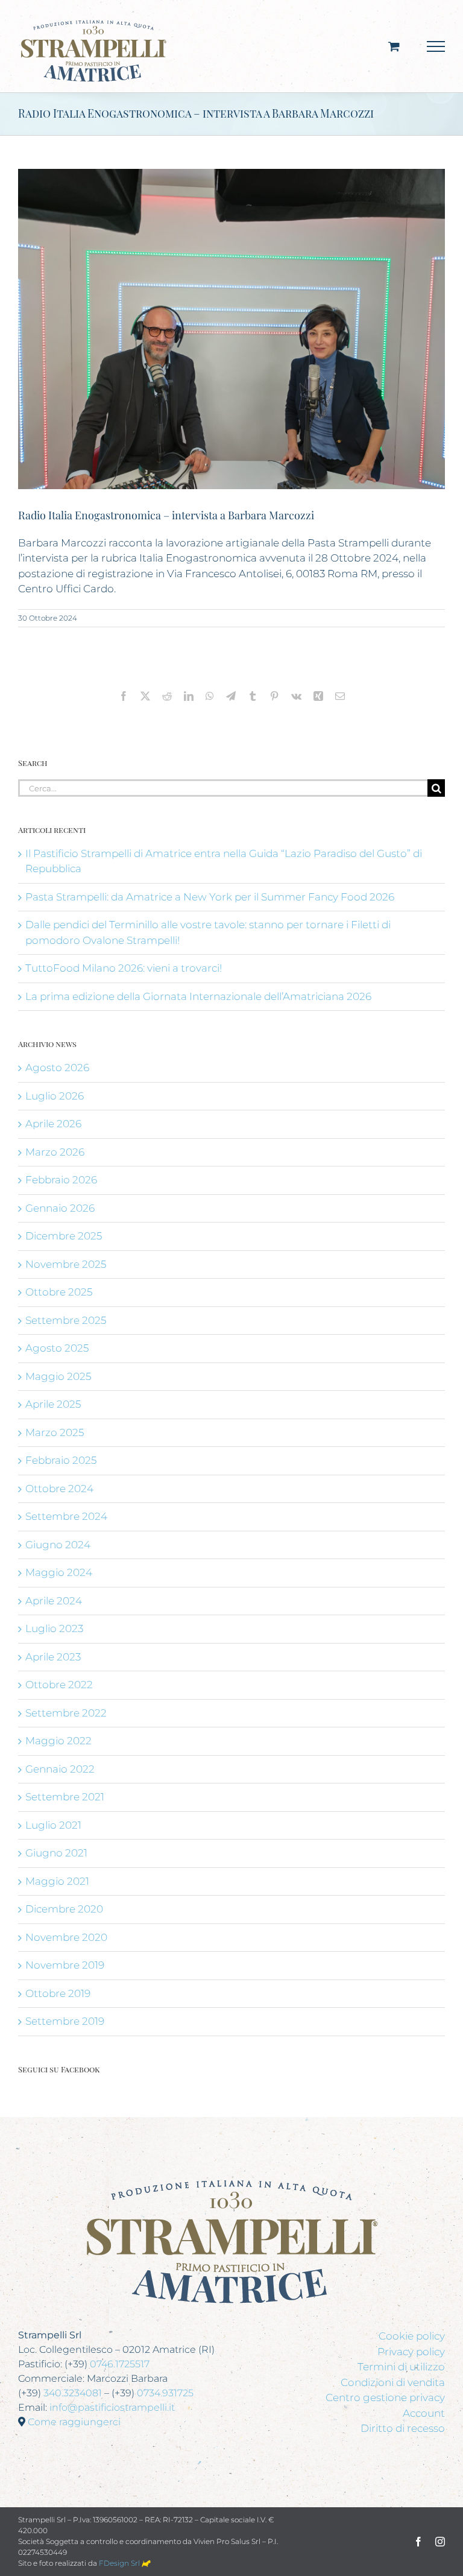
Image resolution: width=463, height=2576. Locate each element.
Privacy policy (411, 2352)
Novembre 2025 (66, 1264)
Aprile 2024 (54, 1601)
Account (424, 2413)
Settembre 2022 (66, 1713)
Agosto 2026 (57, 1068)
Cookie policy (412, 2336)
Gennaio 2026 (60, 1208)
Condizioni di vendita (393, 2382)
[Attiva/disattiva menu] (436, 46)
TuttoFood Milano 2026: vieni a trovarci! (124, 968)
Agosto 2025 (57, 1348)
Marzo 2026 (55, 1152)
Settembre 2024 (66, 1516)
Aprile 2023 (53, 1657)
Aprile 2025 (53, 1404)
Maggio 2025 (58, 1376)
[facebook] (418, 2542)
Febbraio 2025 (61, 1460)
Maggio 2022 (58, 1741)
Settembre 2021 (65, 1797)
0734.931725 (165, 2393)
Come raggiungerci (74, 2422)
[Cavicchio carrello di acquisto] (394, 46)
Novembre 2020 (66, 1937)
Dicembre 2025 (64, 1236)
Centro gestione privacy (385, 2397)
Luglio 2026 (55, 1096)
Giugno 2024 (58, 1545)
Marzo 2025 (55, 1432)
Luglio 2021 (53, 1825)
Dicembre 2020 (64, 1909)
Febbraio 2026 (61, 1180)
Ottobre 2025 (59, 1292)
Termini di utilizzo (401, 2367)
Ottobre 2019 (58, 1993)
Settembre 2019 (65, 2021)
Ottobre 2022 (59, 1685)
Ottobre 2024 (59, 1489)
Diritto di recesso (403, 2428)
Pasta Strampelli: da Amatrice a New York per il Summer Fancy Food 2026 (210, 897)
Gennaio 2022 (60, 1769)
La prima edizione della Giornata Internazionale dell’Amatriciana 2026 (198, 996)
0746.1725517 (120, 2364)
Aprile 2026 (53, 1124)
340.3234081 (73, 2393)
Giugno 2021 (56, 1853)
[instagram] (440, 2542)
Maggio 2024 (59, 1572)
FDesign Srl (120, 2563)
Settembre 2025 (66, 1320)
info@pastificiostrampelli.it (112, 2407)
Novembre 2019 (65, 1965)
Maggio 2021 (57, 1881)
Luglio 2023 (54, 1628)
